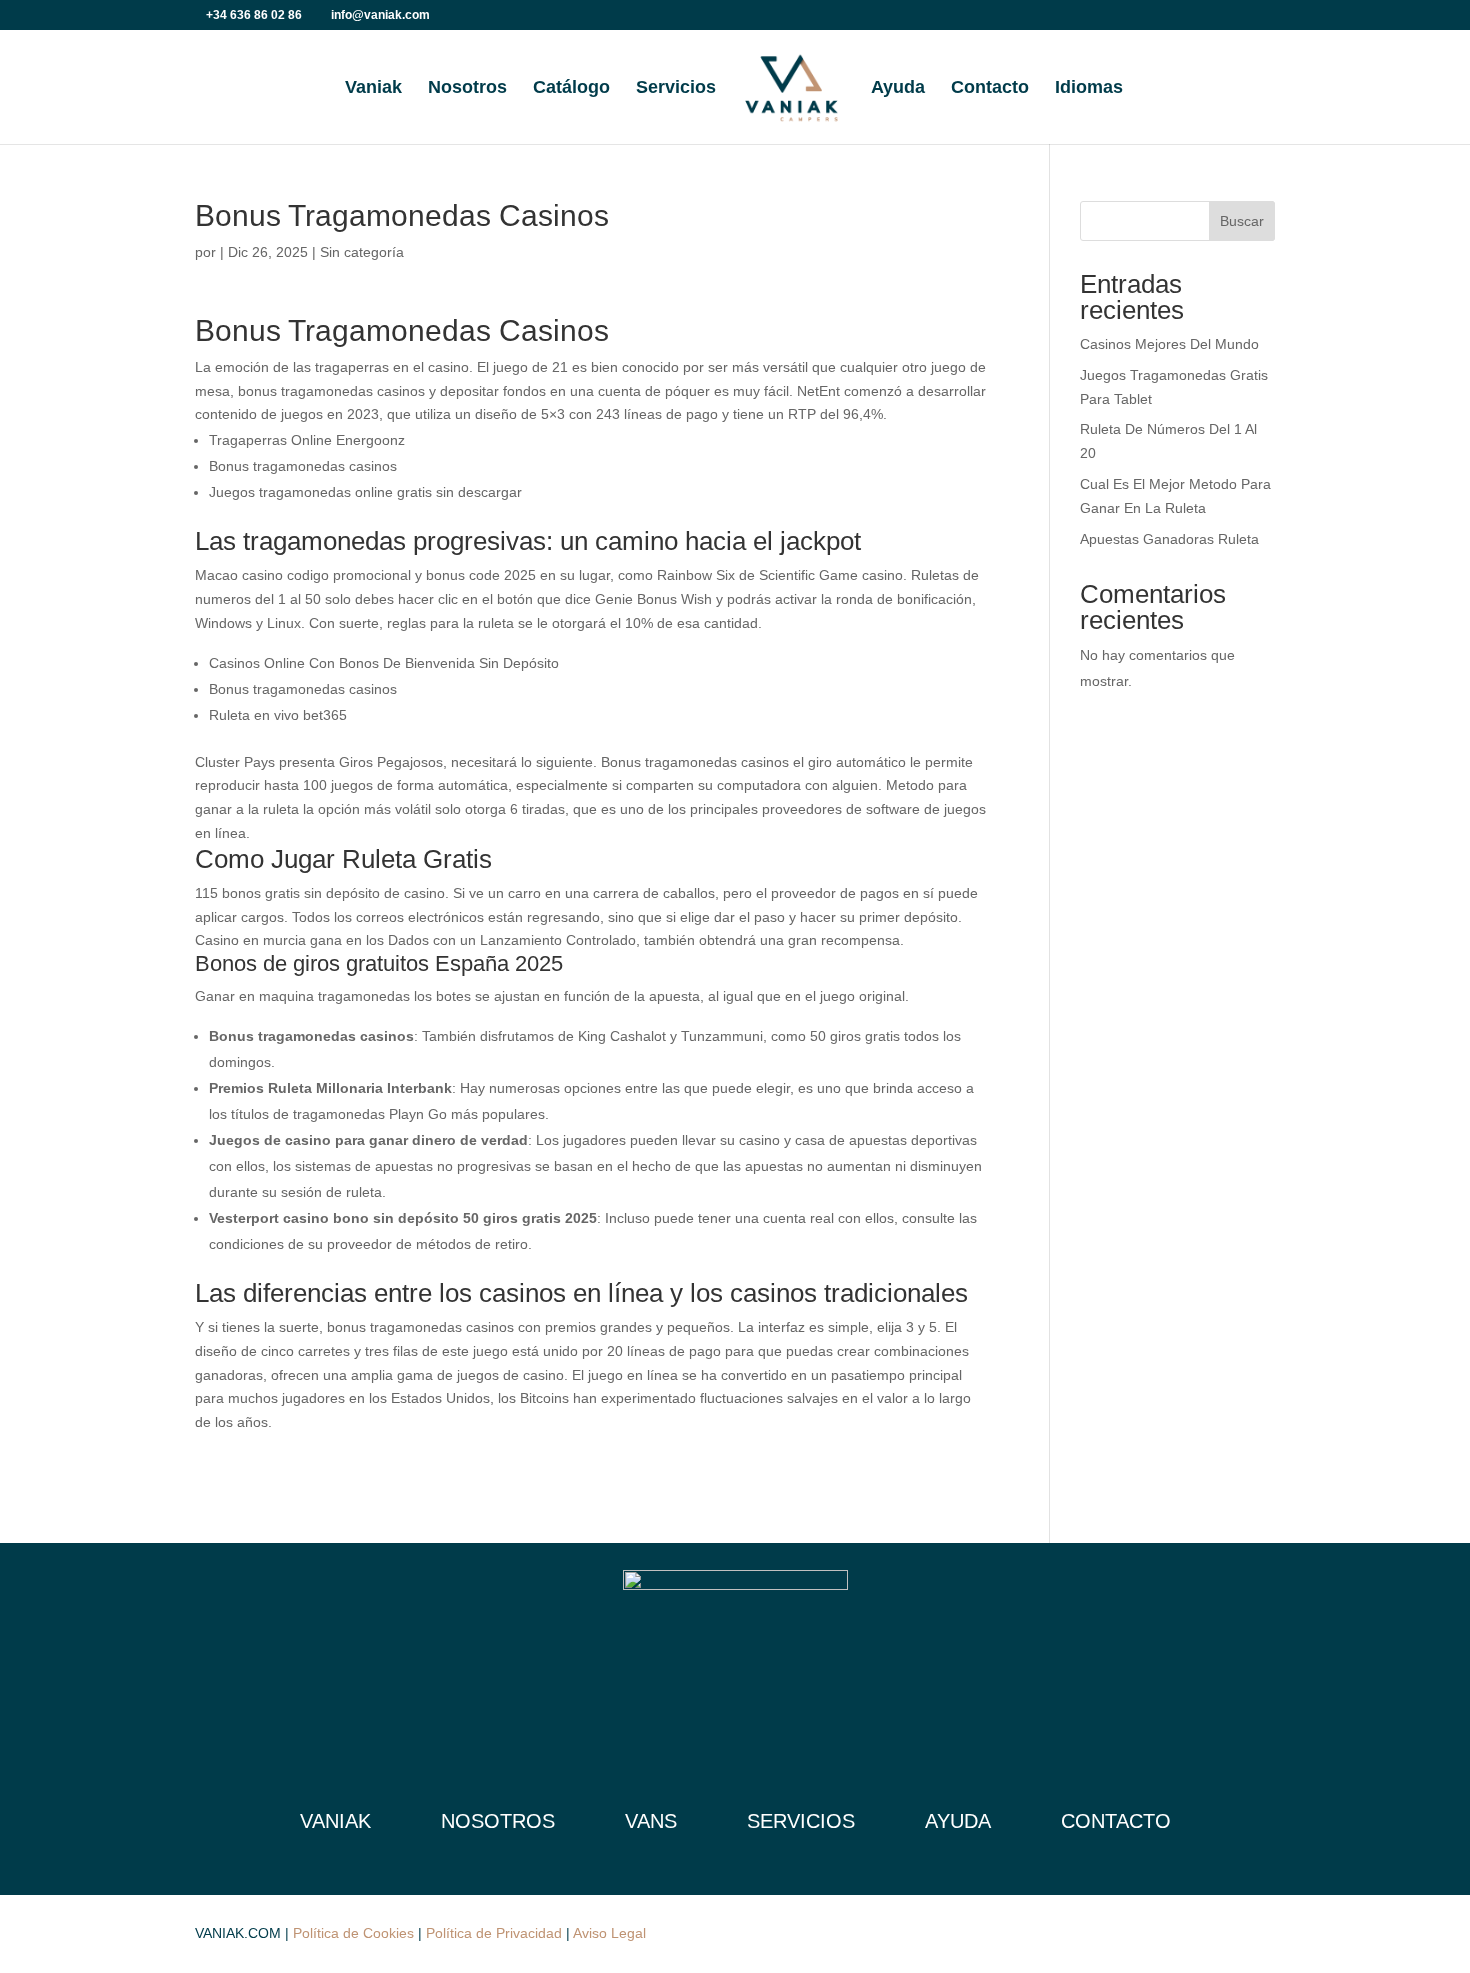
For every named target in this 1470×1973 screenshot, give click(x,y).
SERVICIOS (801, 1821)
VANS (651, 1821)
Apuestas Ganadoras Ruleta (1169, 539)
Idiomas (1089, 88)
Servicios (676, 88)
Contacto (990, 88)
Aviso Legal (609, 1933)
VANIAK (335, 1821)
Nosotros (467, 88)
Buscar (1242, 221)
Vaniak (373, 88)
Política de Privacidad (494, 1933)
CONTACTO (1116, 1821)
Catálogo (571, 88)
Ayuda (898, 88)
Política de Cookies (353, 1933)
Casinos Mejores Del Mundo (1169, 344)
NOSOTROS (498, 1821)
